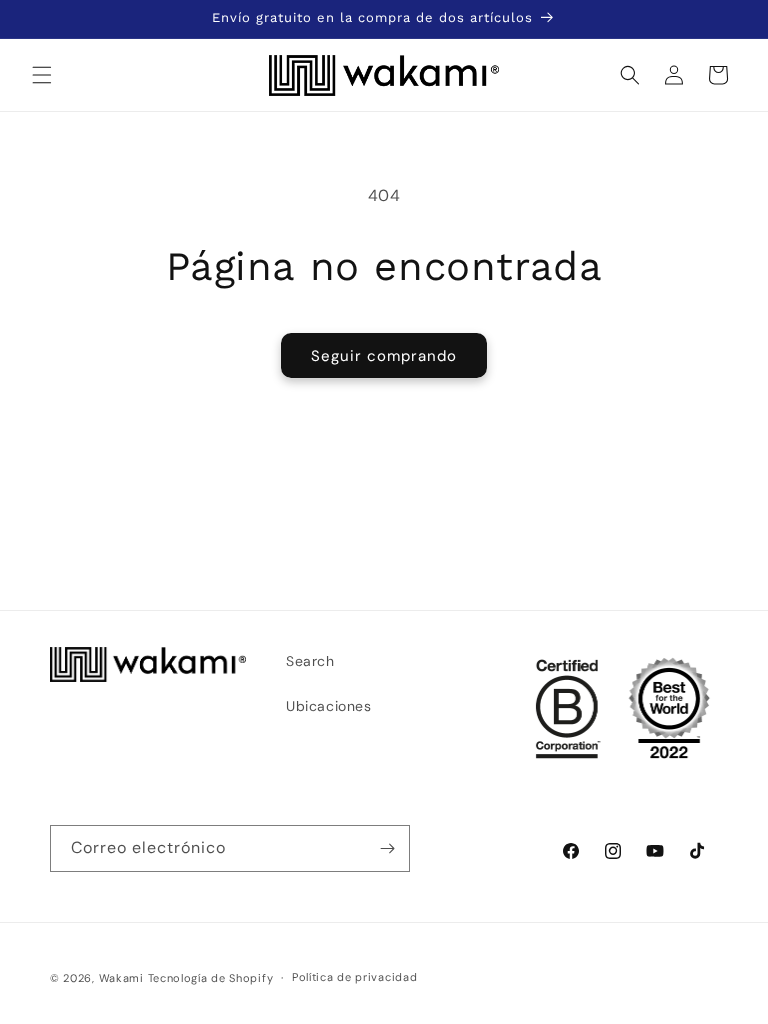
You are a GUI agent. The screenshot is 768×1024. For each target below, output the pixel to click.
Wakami (121, 978)
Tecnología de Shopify (211, 978)
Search (310, 661)
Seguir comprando (384, 356)
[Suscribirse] (387, 848)
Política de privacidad (354, 977)
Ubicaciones (329, 706)
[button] (42, 75)
